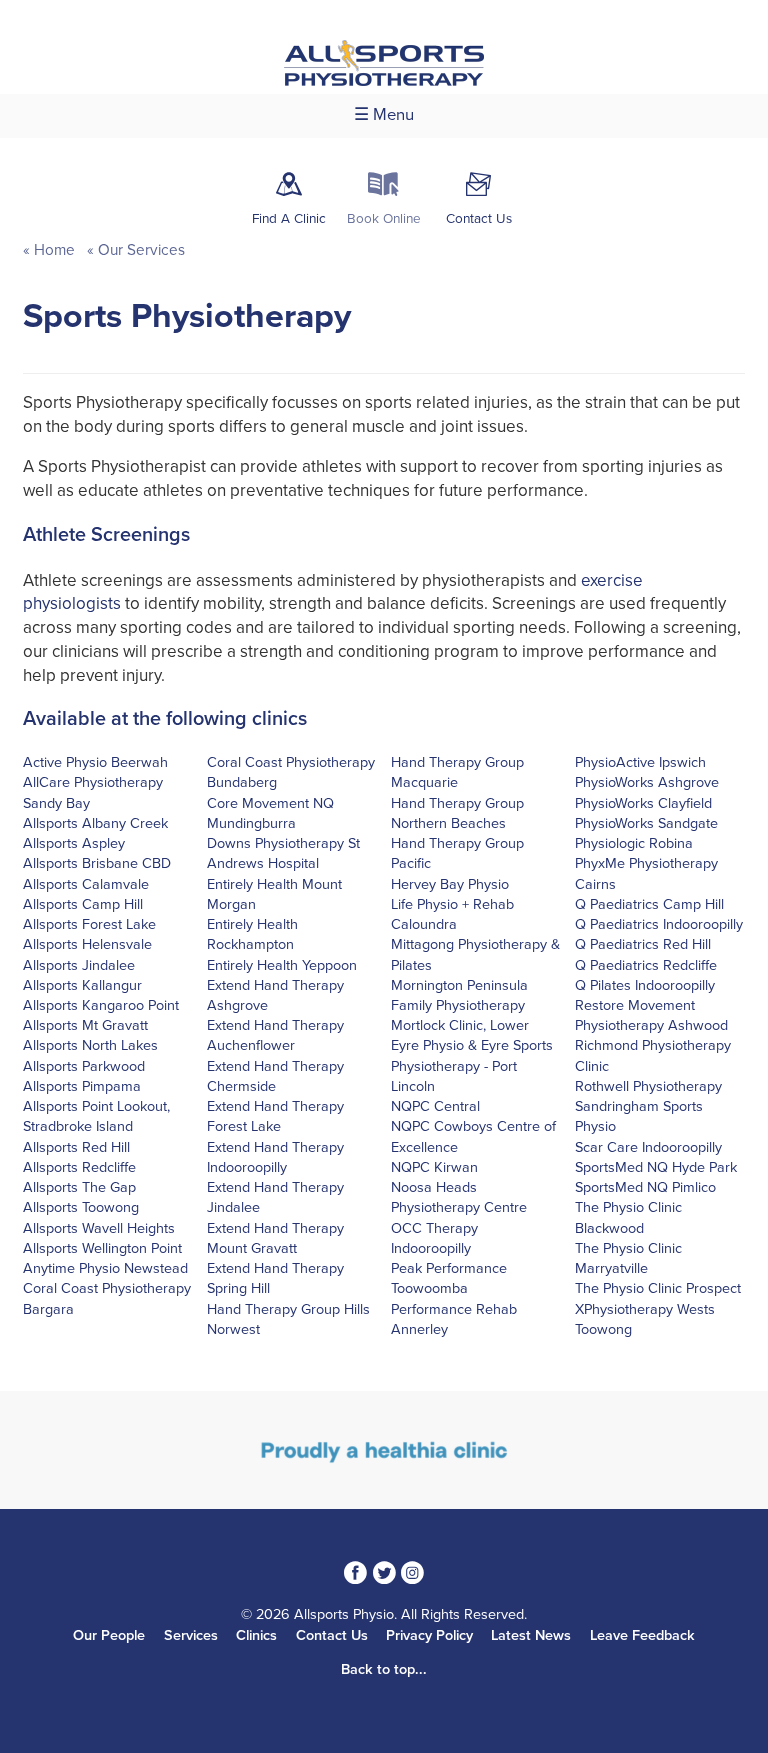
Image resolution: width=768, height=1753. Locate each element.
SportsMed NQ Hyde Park (656, 1167)
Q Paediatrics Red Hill (643, 944)
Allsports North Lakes (90, 1045)
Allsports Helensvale (87, 944)
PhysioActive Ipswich (640, 762)
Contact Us (332, 1635)
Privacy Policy (429, 1635)
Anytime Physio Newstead (105, 1268)
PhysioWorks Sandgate (646, 823)
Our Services (139, 250)
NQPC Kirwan (434, 1167)
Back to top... (384, 1669)
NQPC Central (435, 1106)
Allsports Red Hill (76, 1147)
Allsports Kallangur (82, 985)
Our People (109, 1635)
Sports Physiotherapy (187, 316)
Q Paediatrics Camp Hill (649, 904)
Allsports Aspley (74, 843)
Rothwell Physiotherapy (648, 1086)
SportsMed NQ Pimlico (645, 1187)
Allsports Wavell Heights (99, 1228)
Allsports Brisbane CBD (97, 863)
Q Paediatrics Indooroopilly (659, 924)
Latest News (531, 1635)
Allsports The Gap (79, 1187)
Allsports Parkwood (84, 1066)
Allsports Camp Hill (83, 904)
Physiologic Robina (634, 843)
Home (54, 250)
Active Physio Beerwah (95, 762)
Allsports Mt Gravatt (85, 1025)
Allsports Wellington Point (102, 1248)
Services (191, 1635)
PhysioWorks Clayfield (643, 803)
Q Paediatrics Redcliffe (646, 965)
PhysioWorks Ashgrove (647, 782)
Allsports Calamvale (86, 884)
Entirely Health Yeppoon (282, 965)
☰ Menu (384, 115)
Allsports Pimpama (82, 1086)
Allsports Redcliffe (79, 1167)
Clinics (256, 1635)
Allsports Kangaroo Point (101, 1005)
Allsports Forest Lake (89, 924)
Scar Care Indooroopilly (648, 1147)
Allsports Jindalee (79, 965)
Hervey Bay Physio (450, 884)
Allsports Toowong (81, 1207)
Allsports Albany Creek (95, 823)
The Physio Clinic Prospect (658, 1288)
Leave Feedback (642, 1635)
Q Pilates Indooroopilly (645, 985)
